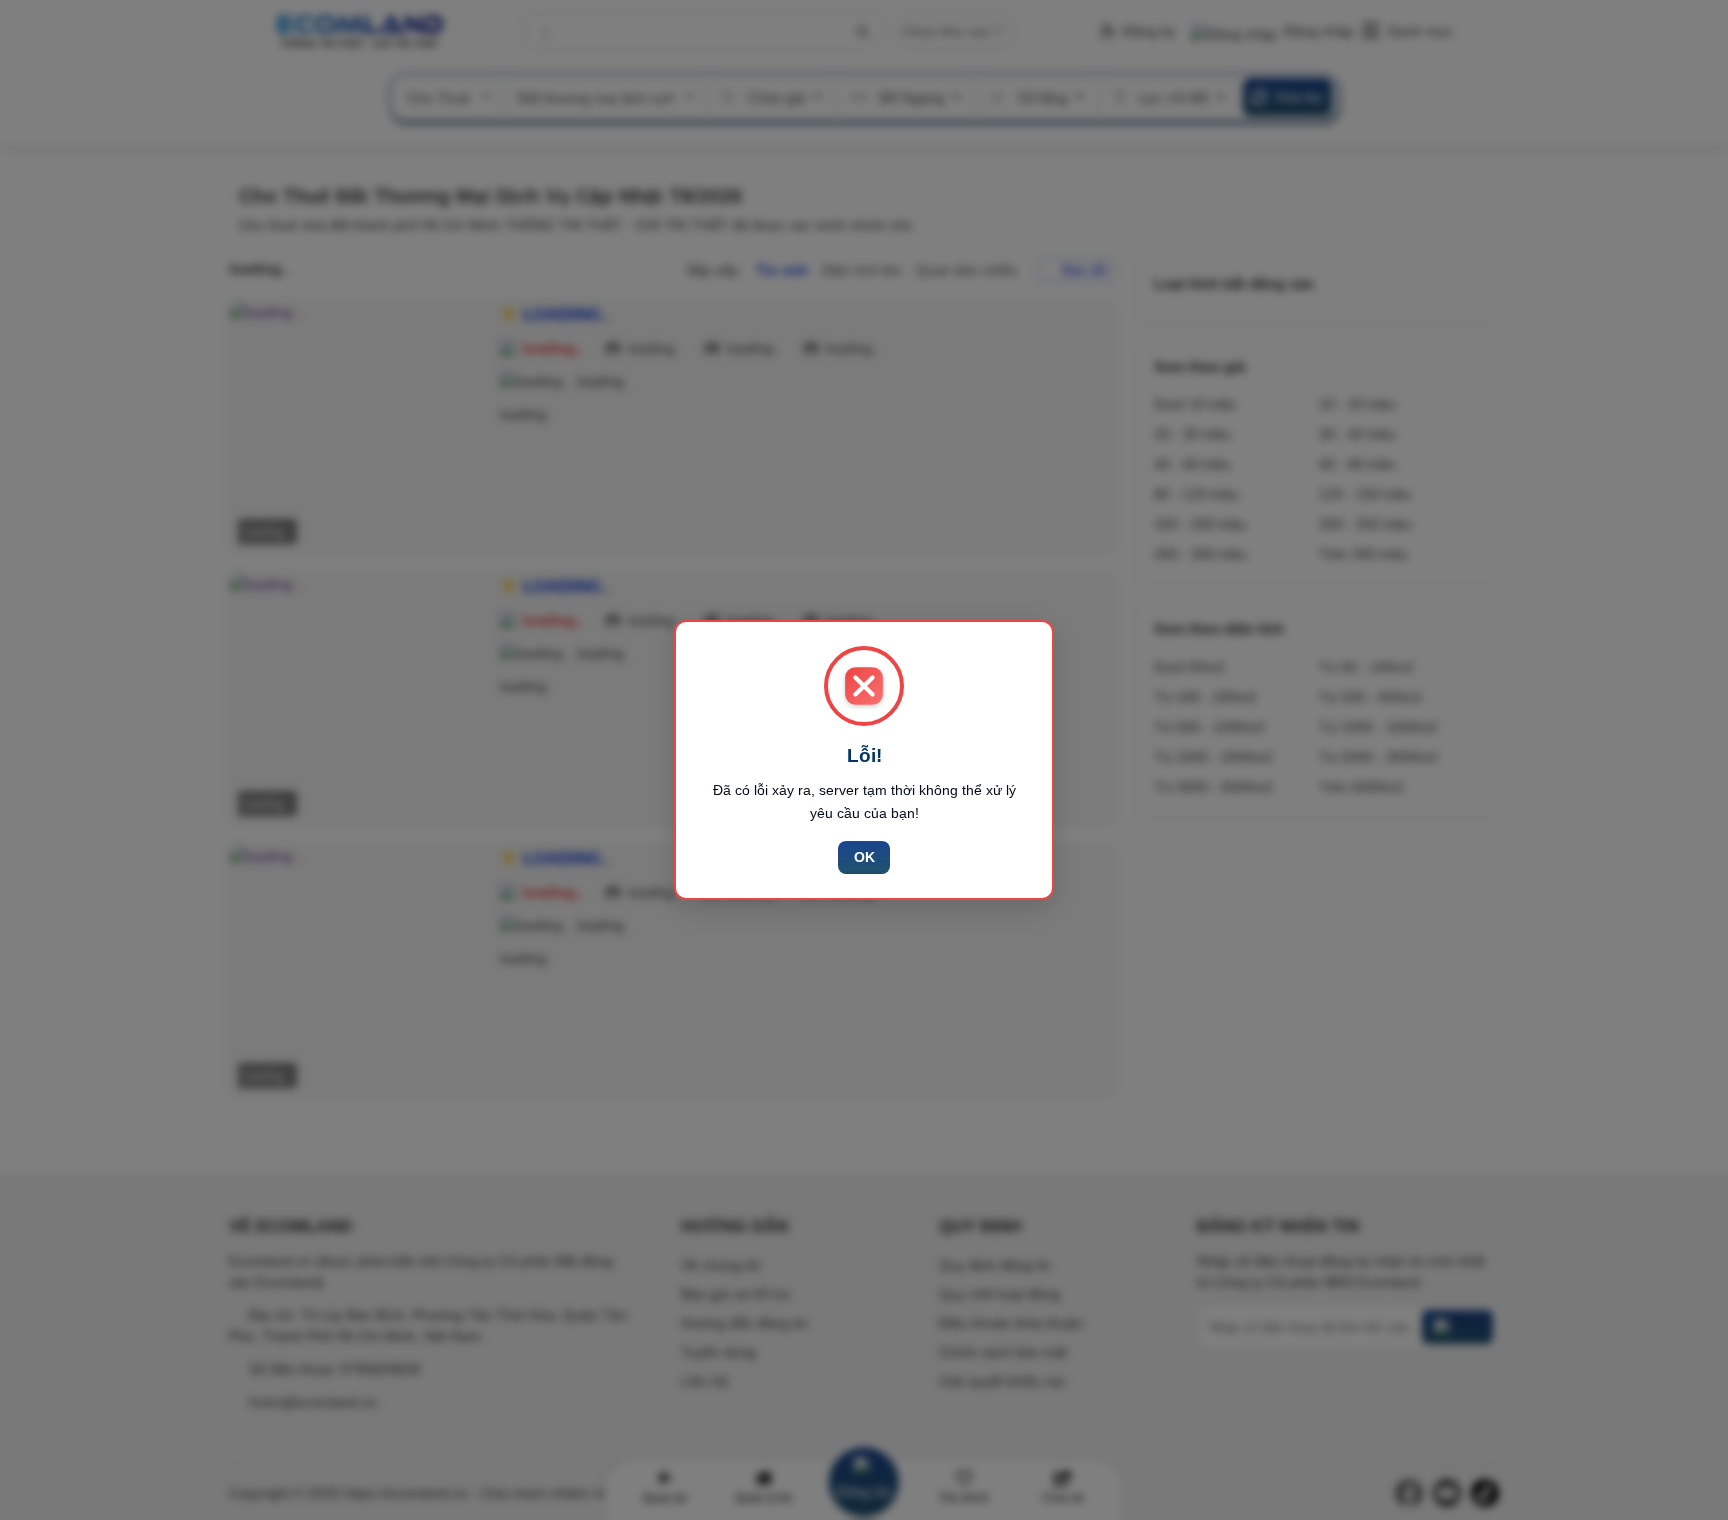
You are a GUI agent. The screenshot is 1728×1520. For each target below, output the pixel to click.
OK (864, 857)
